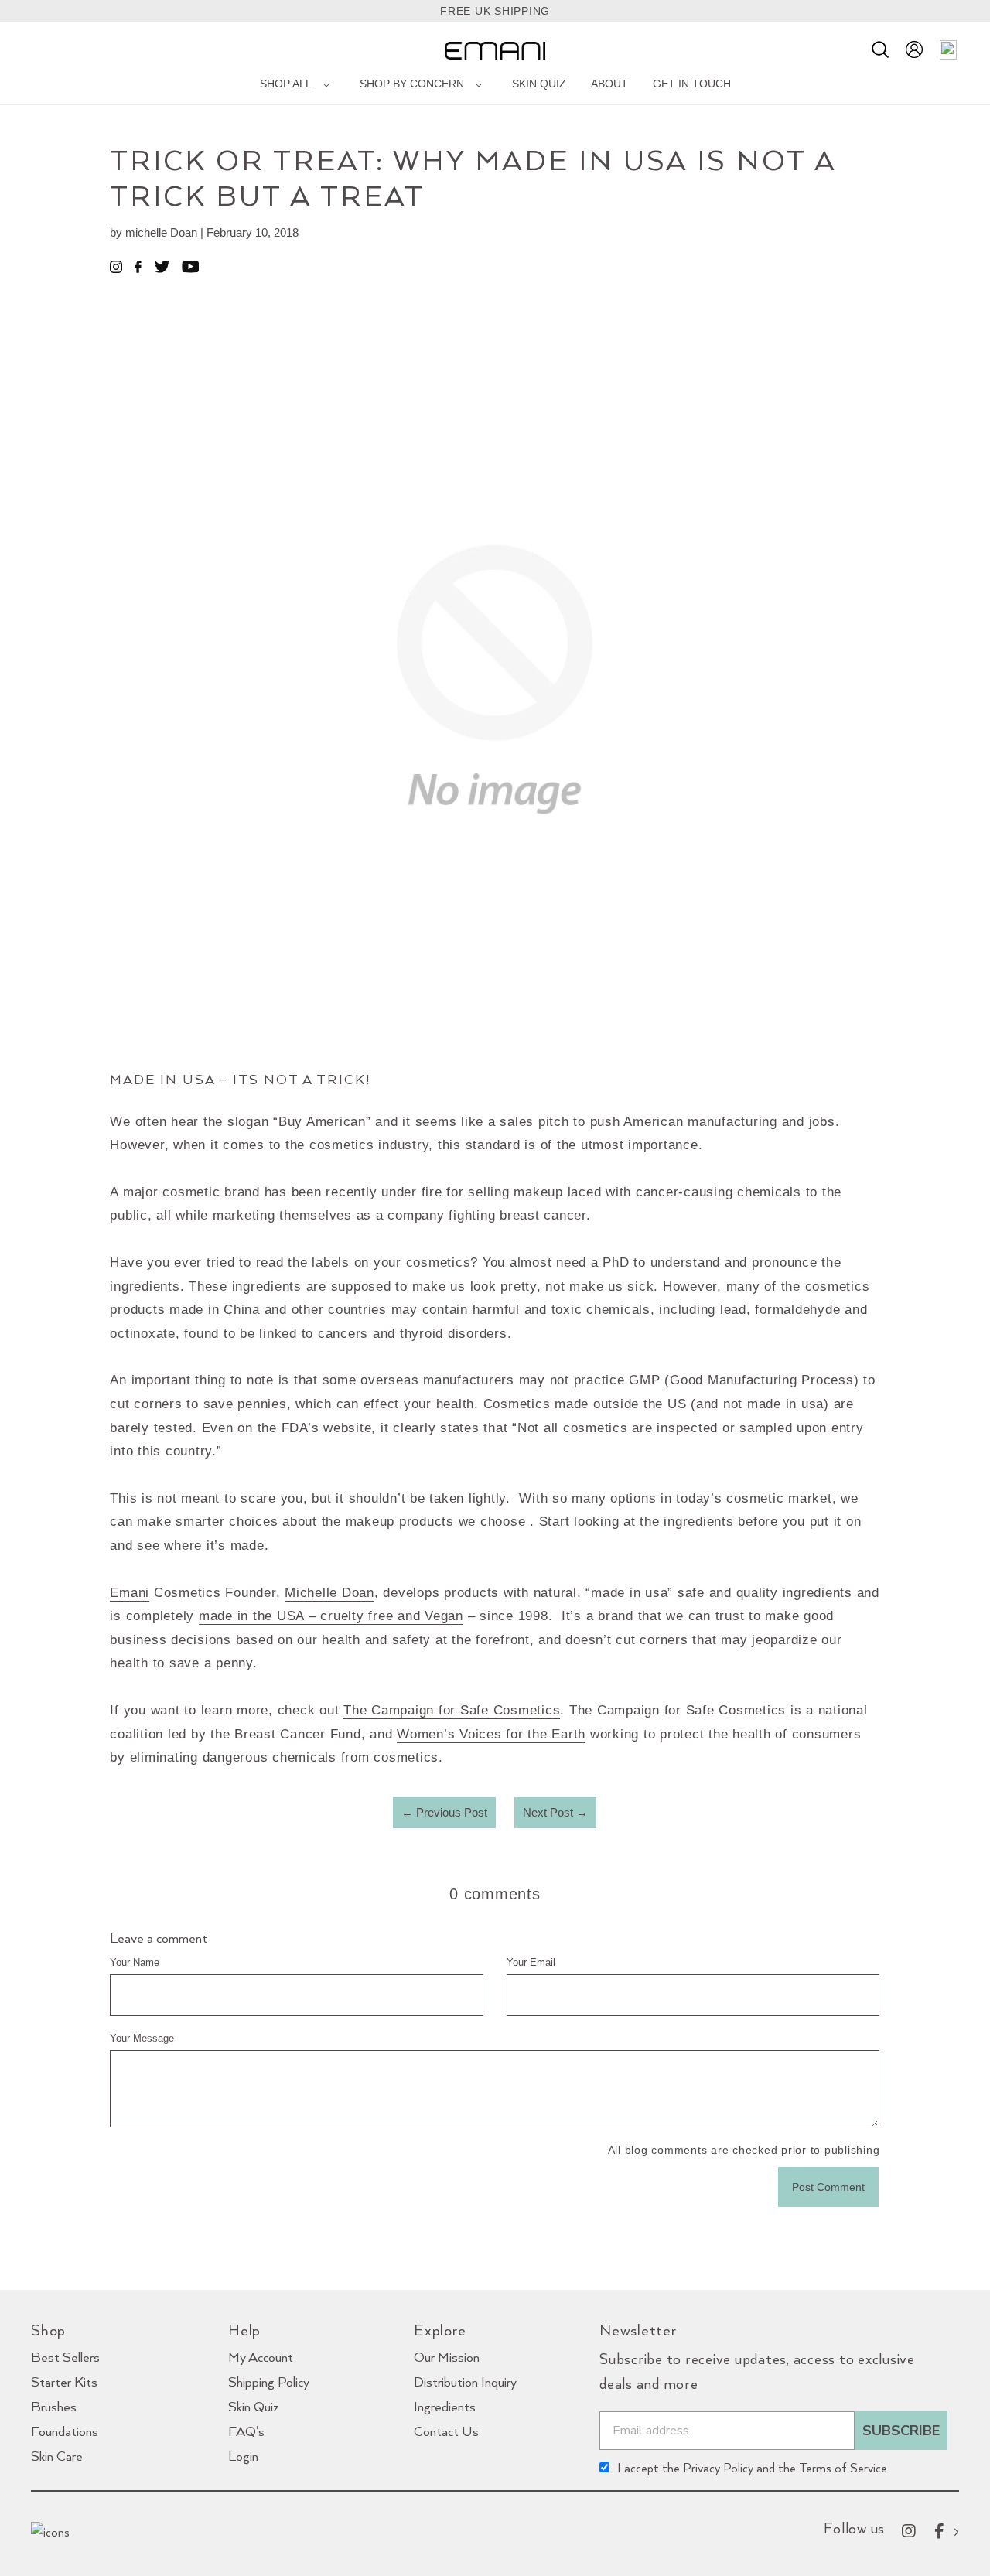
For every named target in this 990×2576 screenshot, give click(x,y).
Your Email (531, 1962)
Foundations (65, 2431)
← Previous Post (444, 1812)
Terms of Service (843, 2468)
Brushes (54, 2406)
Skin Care (57, 2456)
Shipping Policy (269, 2382)
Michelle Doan (329, 1593)
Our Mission (447, 2357)
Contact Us (446, 2431)
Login (243, 2456)
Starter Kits (64, 2382)
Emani (130, 1593)
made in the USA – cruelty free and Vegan (331, 1616)
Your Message (142, 2038)
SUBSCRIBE (901, 2431)
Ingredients (445, 2406)
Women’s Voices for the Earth (491, 1734)
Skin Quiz (254, 2406)
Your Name (135, 1962)
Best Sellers (65, 2357)
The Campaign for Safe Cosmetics (452, 1710)
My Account (261, 2357)
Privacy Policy (718, 2468)
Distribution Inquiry (465, 2382)
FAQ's (246, 2431)
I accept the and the (752, 2468)
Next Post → (555, 1812)
